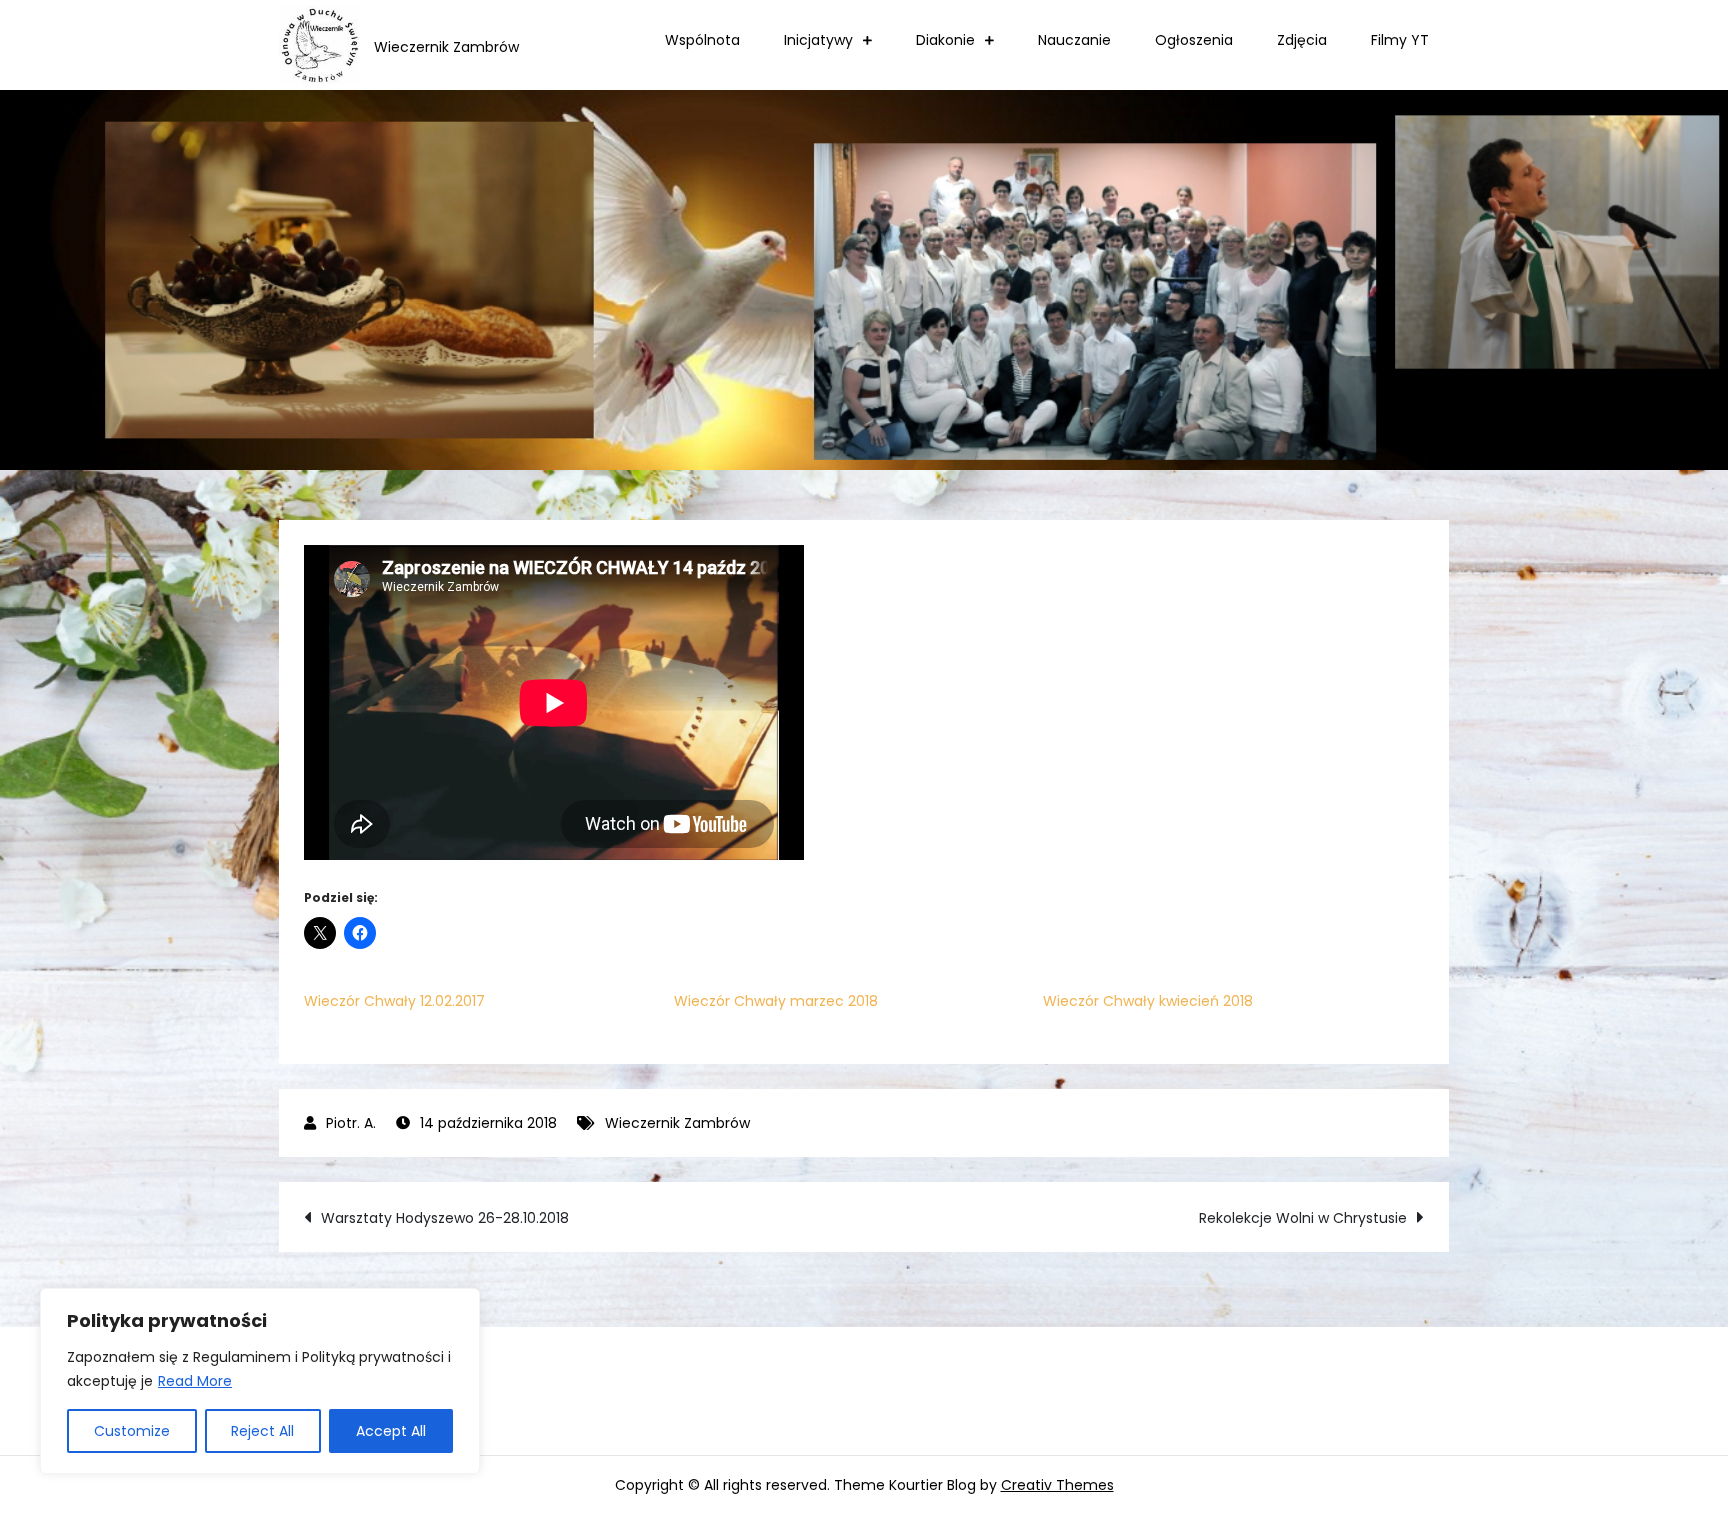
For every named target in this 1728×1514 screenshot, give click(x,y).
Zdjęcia (1302, 40)
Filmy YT (1400, 40)
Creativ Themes (1057, 1485)
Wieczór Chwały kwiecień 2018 (1148, 1001)
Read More (195, 1381)
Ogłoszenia (1194, 40)
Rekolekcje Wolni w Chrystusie (1303, 1218)
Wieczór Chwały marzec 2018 (776, 1001)
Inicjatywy (818, 40)
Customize (132, 1431)
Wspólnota (702, 40)
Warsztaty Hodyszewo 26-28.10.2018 (445, 1218)
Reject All (262, 1431)
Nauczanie (1074, 40)
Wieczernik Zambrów (677, 1123)
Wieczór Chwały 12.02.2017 (394, 1001)
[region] (260, 1381)
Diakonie (945, 40)
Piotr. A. (351, 1123)
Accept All (391, 1431)
